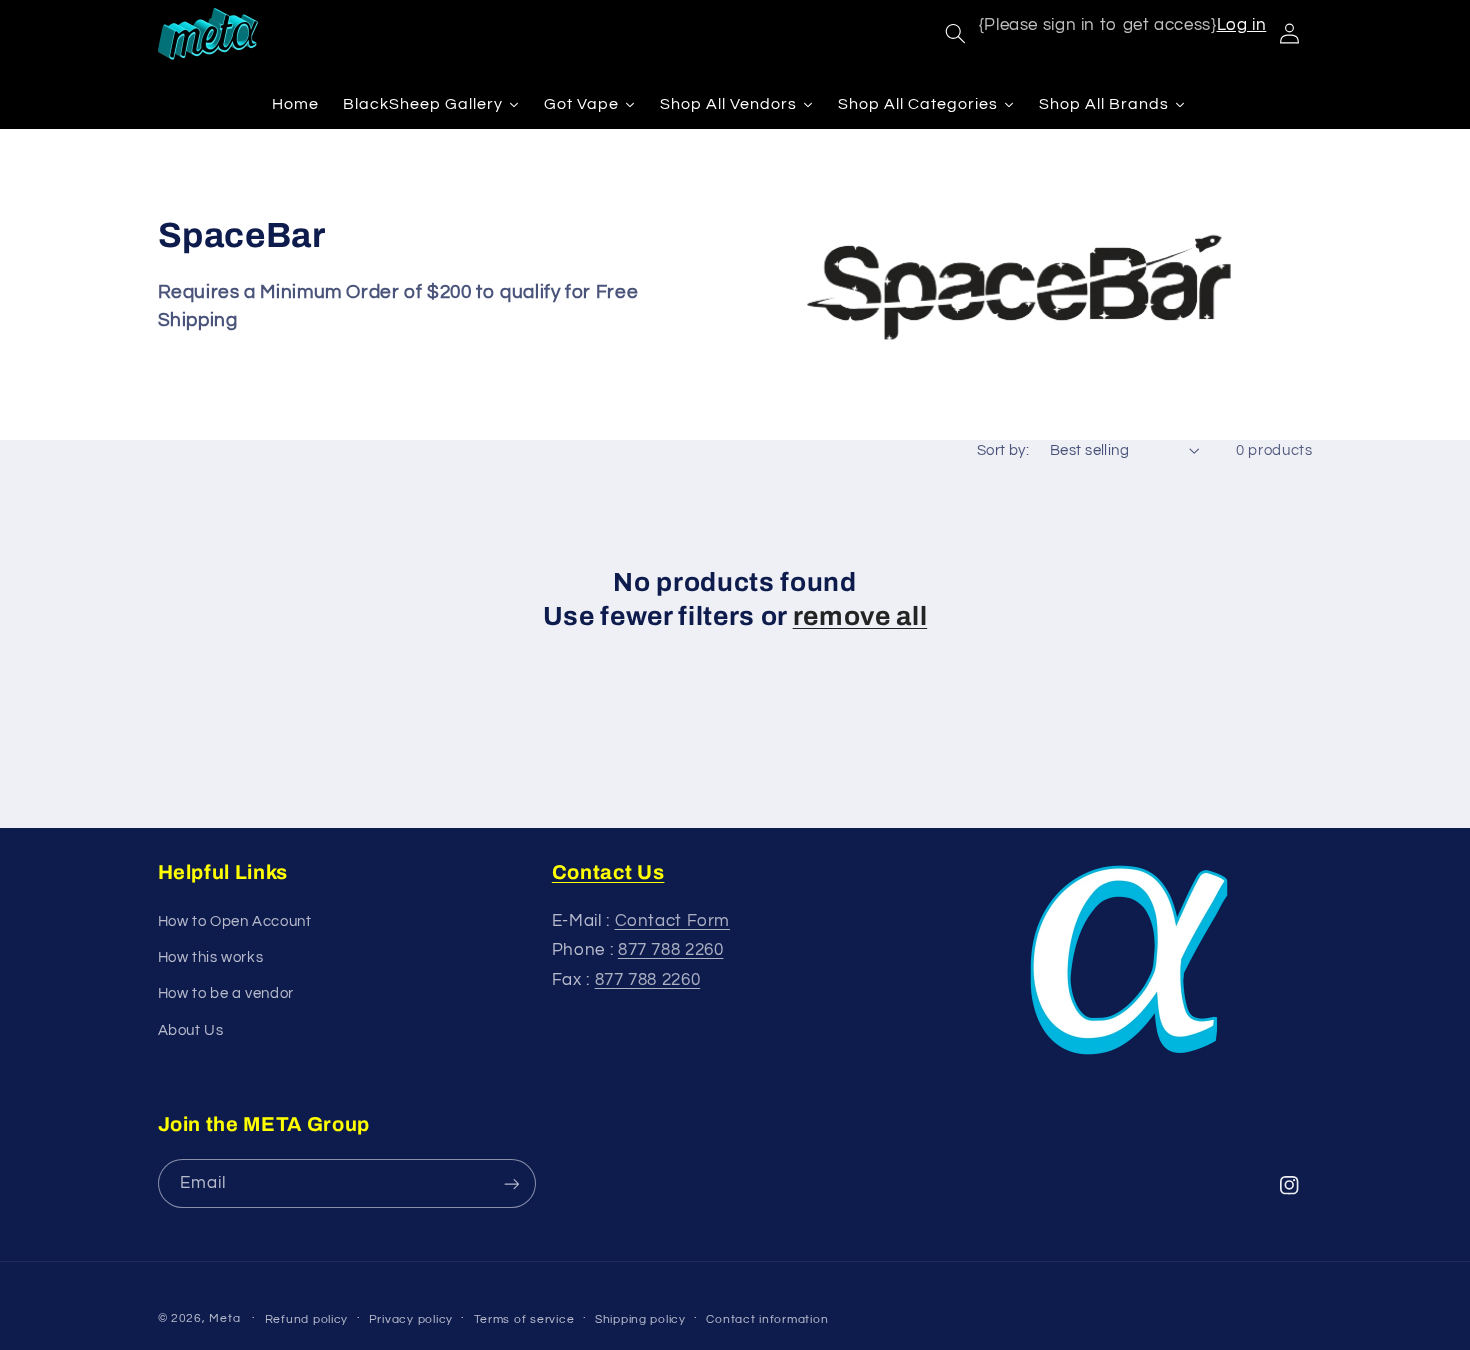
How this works (211, 957)
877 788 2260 (671, 950)
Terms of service (524, 1319)
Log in (1242, 25)
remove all (860, 616)
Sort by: (1003, 450)
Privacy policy (411, 1319)
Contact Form (673, 921)
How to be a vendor (226, 993)
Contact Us (608, 872)
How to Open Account (235, 921)
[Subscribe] (511, 1183)
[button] (955, 34)
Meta (224, 1318)
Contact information (767, 1319)
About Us (191, 1030)
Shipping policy (640, 1319)
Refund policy (307, 1319)
